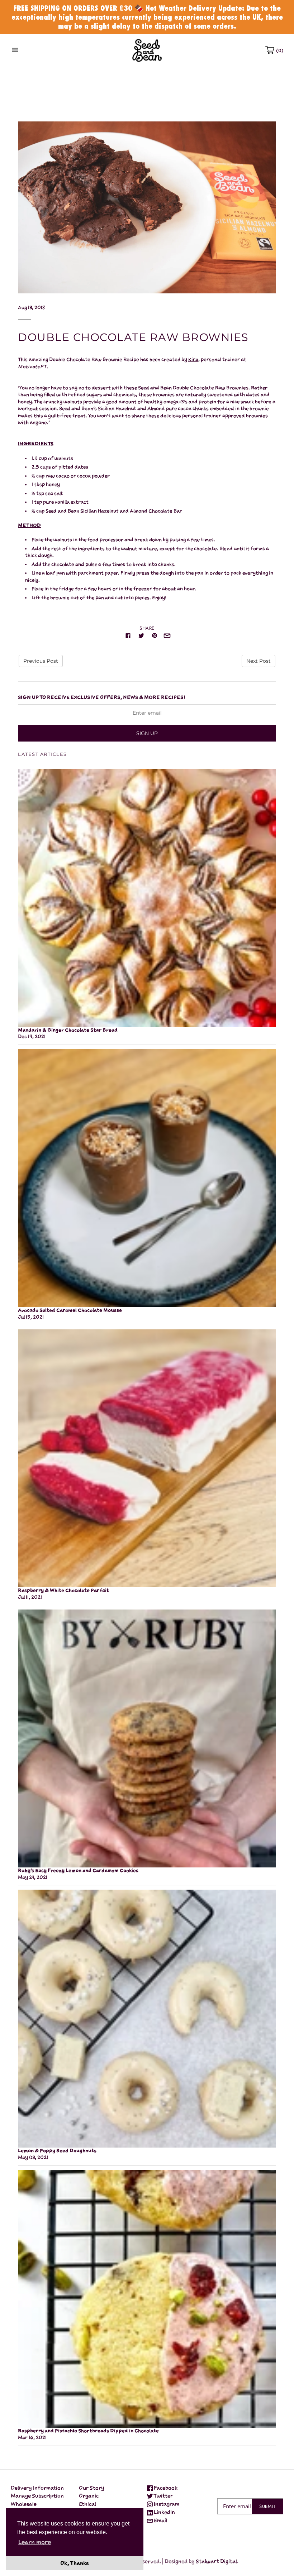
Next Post (259, 661)
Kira (193, 359)
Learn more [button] (35, 2542)
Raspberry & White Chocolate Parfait (63, 1590)
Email (160, 2520)
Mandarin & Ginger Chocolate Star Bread (68, 1030)
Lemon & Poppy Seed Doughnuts (57, 2151)
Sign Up (147, 733)
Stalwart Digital (216, 2561)
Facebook (165, 2488)
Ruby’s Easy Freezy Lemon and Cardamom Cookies (78, 1870)
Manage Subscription (37, 2496)
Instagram (166, 2504)
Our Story (92, 2488)
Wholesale (24, 2504)
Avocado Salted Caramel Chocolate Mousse (70, 1310)
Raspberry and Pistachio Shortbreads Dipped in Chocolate (88, 2431)
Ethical (87, 2504)
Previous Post (41, 661)
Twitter (163, 2496)
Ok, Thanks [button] (75, 2563)
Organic (89, 2496)
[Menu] (15, 50)
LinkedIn (164, 2512)
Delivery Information (37, 2488)
